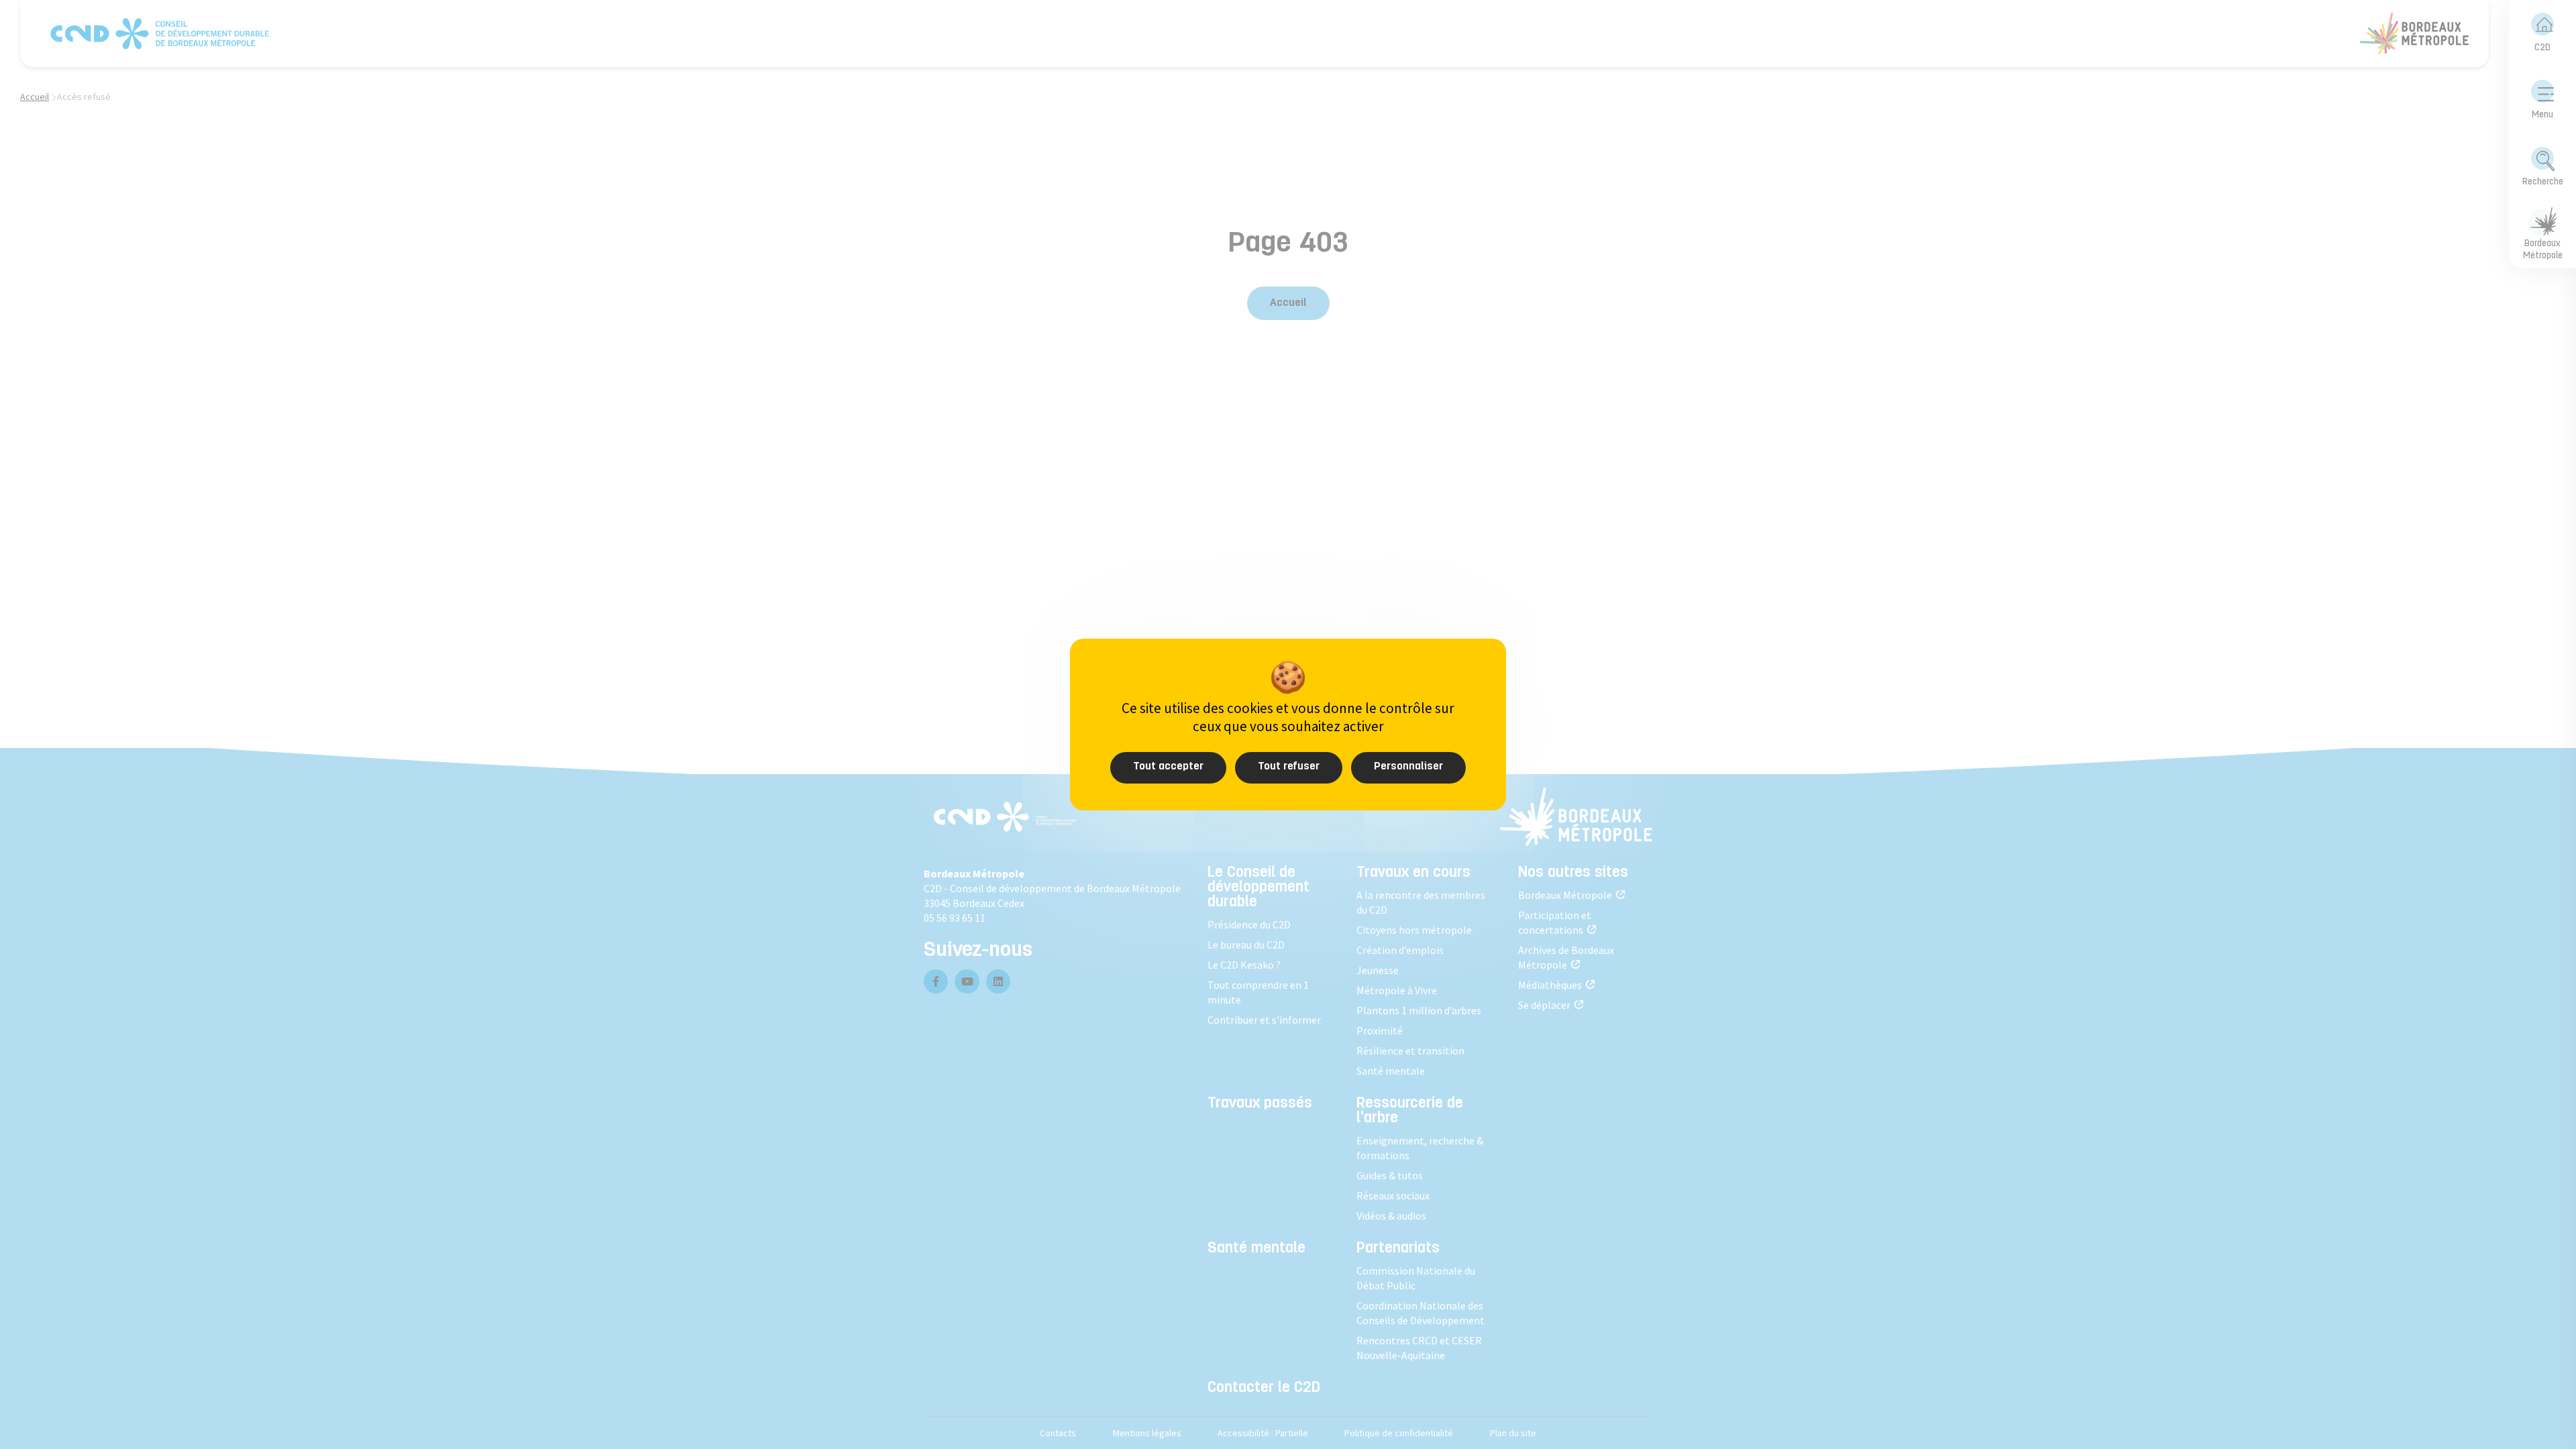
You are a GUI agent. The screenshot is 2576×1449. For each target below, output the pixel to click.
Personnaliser (1408, 767)
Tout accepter (1168, 767)
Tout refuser (1289, 767)
